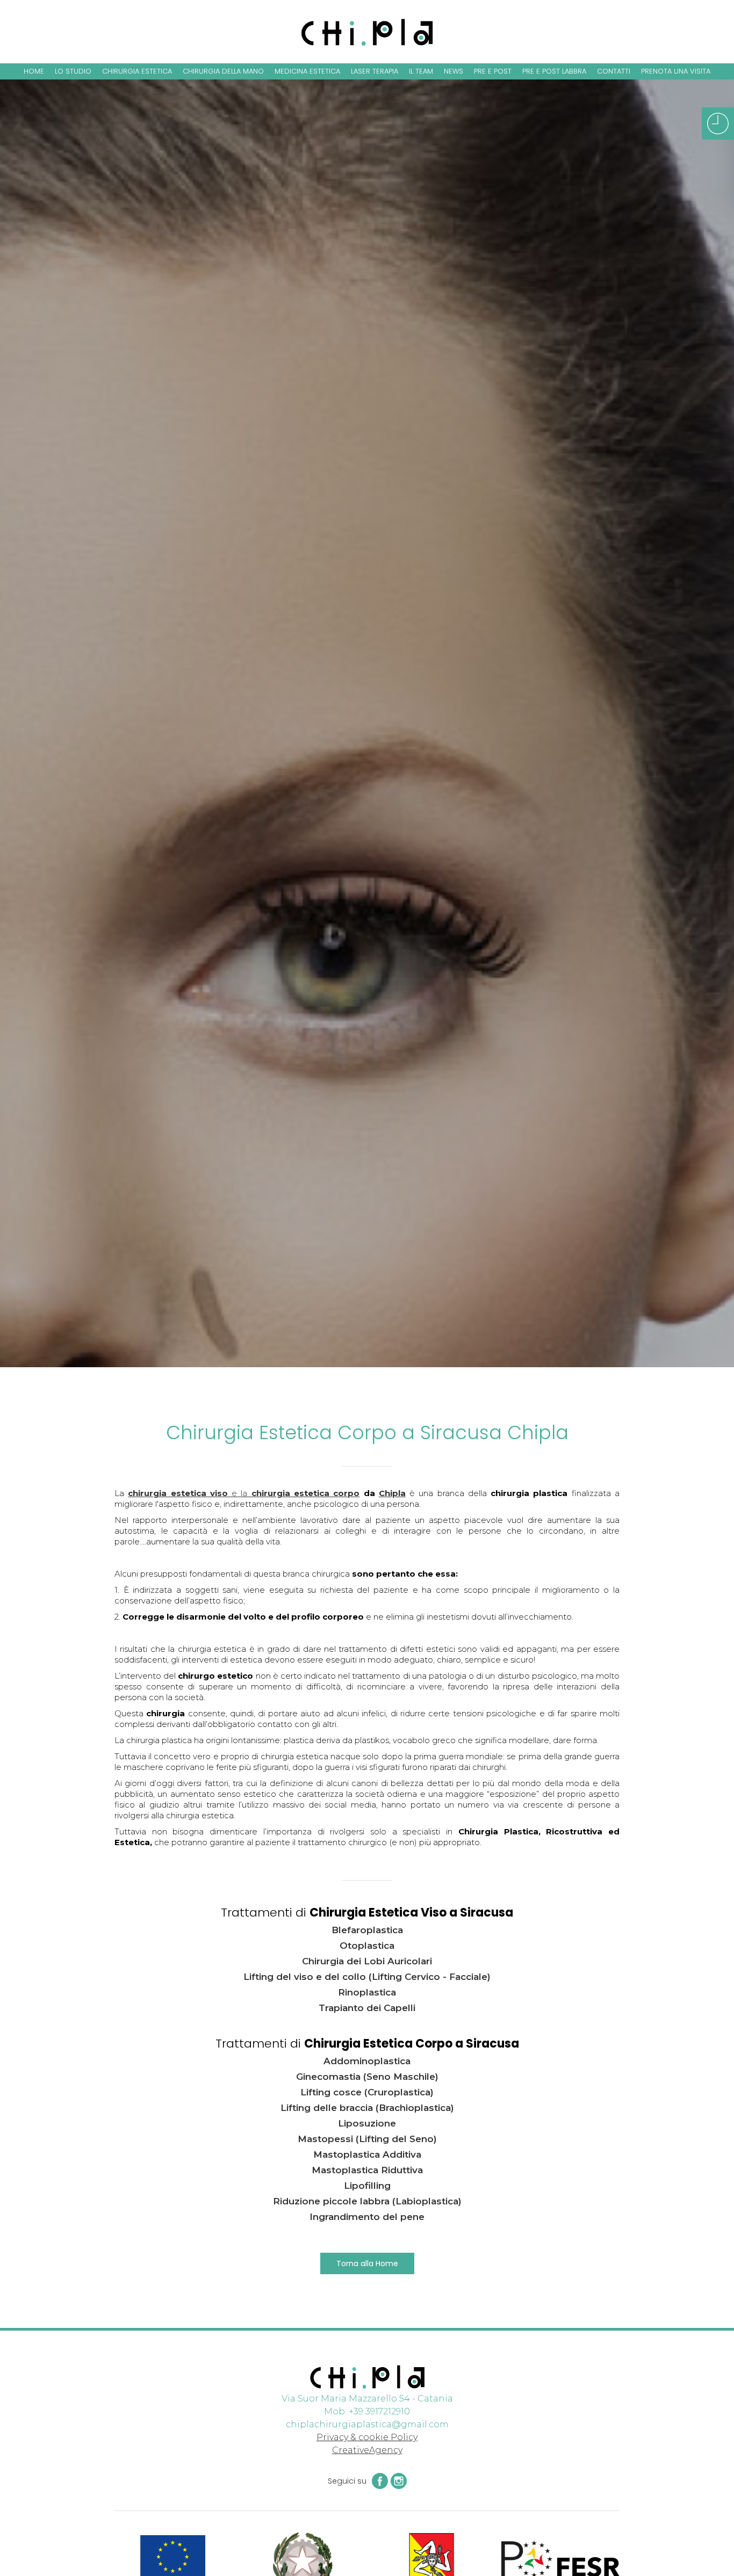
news (454, 71)
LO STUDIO (73, 71)
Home (34, 71)
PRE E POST (493, 71)
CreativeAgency (367, 2450)
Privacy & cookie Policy (367, 2437)
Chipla (392, 1493)
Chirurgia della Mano (223, 71)
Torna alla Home (367, 2263)
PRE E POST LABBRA (554, 71)
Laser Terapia (375, 71)
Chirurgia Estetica (137, 71)
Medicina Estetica (307, 71)
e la (244, 1493)
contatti (614, 71)
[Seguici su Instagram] (397, 2481)
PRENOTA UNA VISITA (676, 71)
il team (421, 71)
